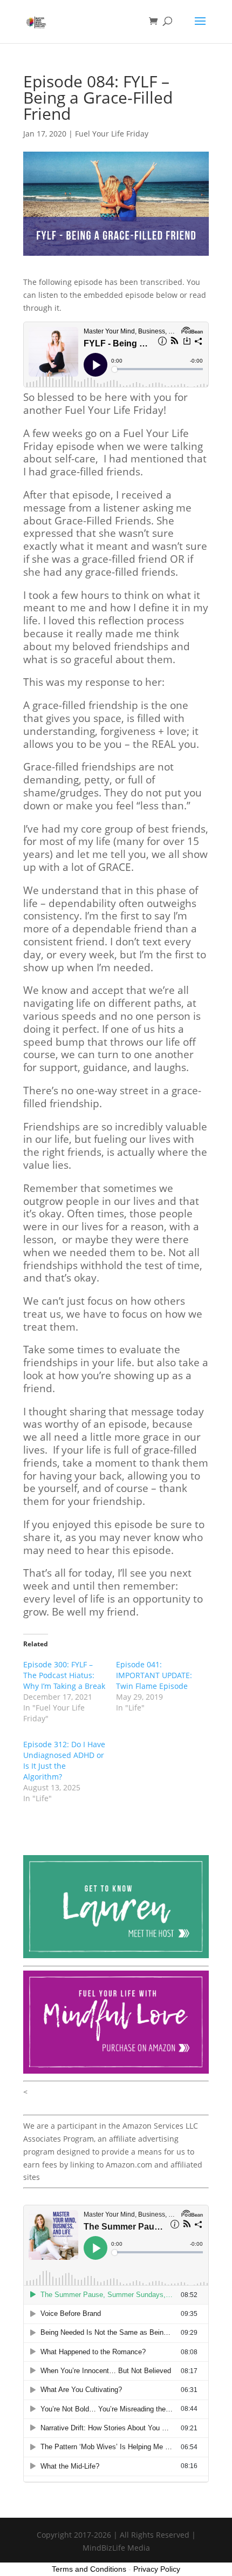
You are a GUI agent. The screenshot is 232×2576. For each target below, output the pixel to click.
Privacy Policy (157, 2569)
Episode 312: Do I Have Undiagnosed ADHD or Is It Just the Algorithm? (64, 1760)
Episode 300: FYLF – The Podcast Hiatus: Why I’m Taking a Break (64, 1675)
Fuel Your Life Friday (112, 134)
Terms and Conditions (89, 2569)
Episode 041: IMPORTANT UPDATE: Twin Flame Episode (154, 1675)
